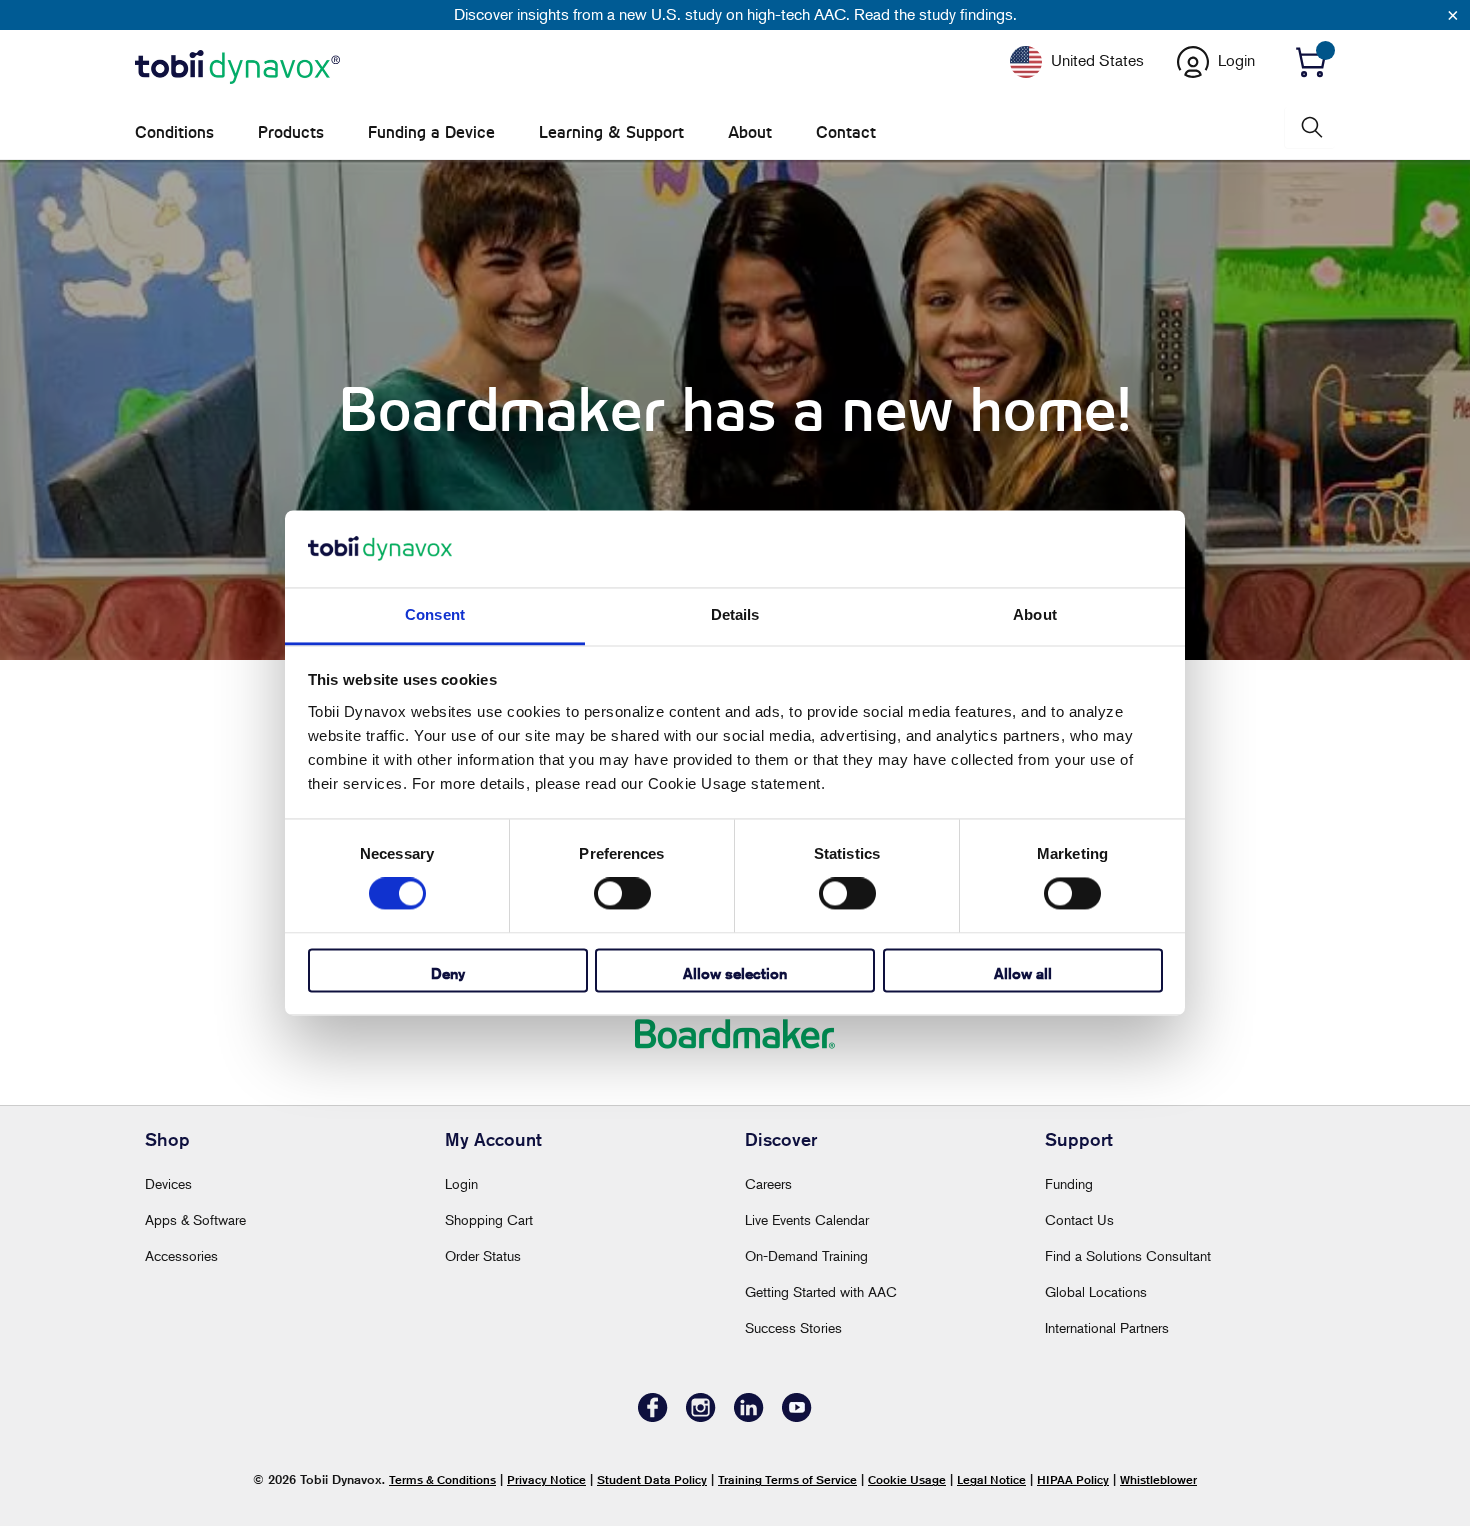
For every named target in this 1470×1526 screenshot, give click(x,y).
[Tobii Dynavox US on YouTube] (797, 1416)
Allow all (1023, 973)
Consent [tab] (435, 614)
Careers (768, 1183)
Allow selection (735, 973)
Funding (1069, 1183)
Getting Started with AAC (821, 1291)
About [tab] (1035, 614)
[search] (1310, 127)
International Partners (1107, 1327)
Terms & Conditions (442, 1479)
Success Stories (793, 1327)
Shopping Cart (489, 1219)
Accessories (181, 1255)
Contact (846, 132)
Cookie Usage (907, 1479)
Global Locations (1096, 1291)
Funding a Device (431, 132)
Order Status (483, 1255)
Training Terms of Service (787, 1479)
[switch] (622, 894)
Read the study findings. (935, 14)
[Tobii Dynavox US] (237, 68)
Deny (448, 973)
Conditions (174, 132)
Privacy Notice (546, 1479)
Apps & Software (195, 1219)
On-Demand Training (806, 1255)
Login (461, 1183)
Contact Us (1079, 1219)
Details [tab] (735, 614)
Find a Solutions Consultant (1128, 1255)
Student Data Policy (652, 1479)
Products (291, 132)
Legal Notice (991, 1479)
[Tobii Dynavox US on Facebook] (653, 1416)
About (750, 132)
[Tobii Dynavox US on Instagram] (701, 1416)
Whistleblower (1158, 1479)
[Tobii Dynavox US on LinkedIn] (749, 1416)
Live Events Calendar (807, 1219)
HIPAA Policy (1073, 1479)
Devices (168, 1183)
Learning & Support (611, 132)
